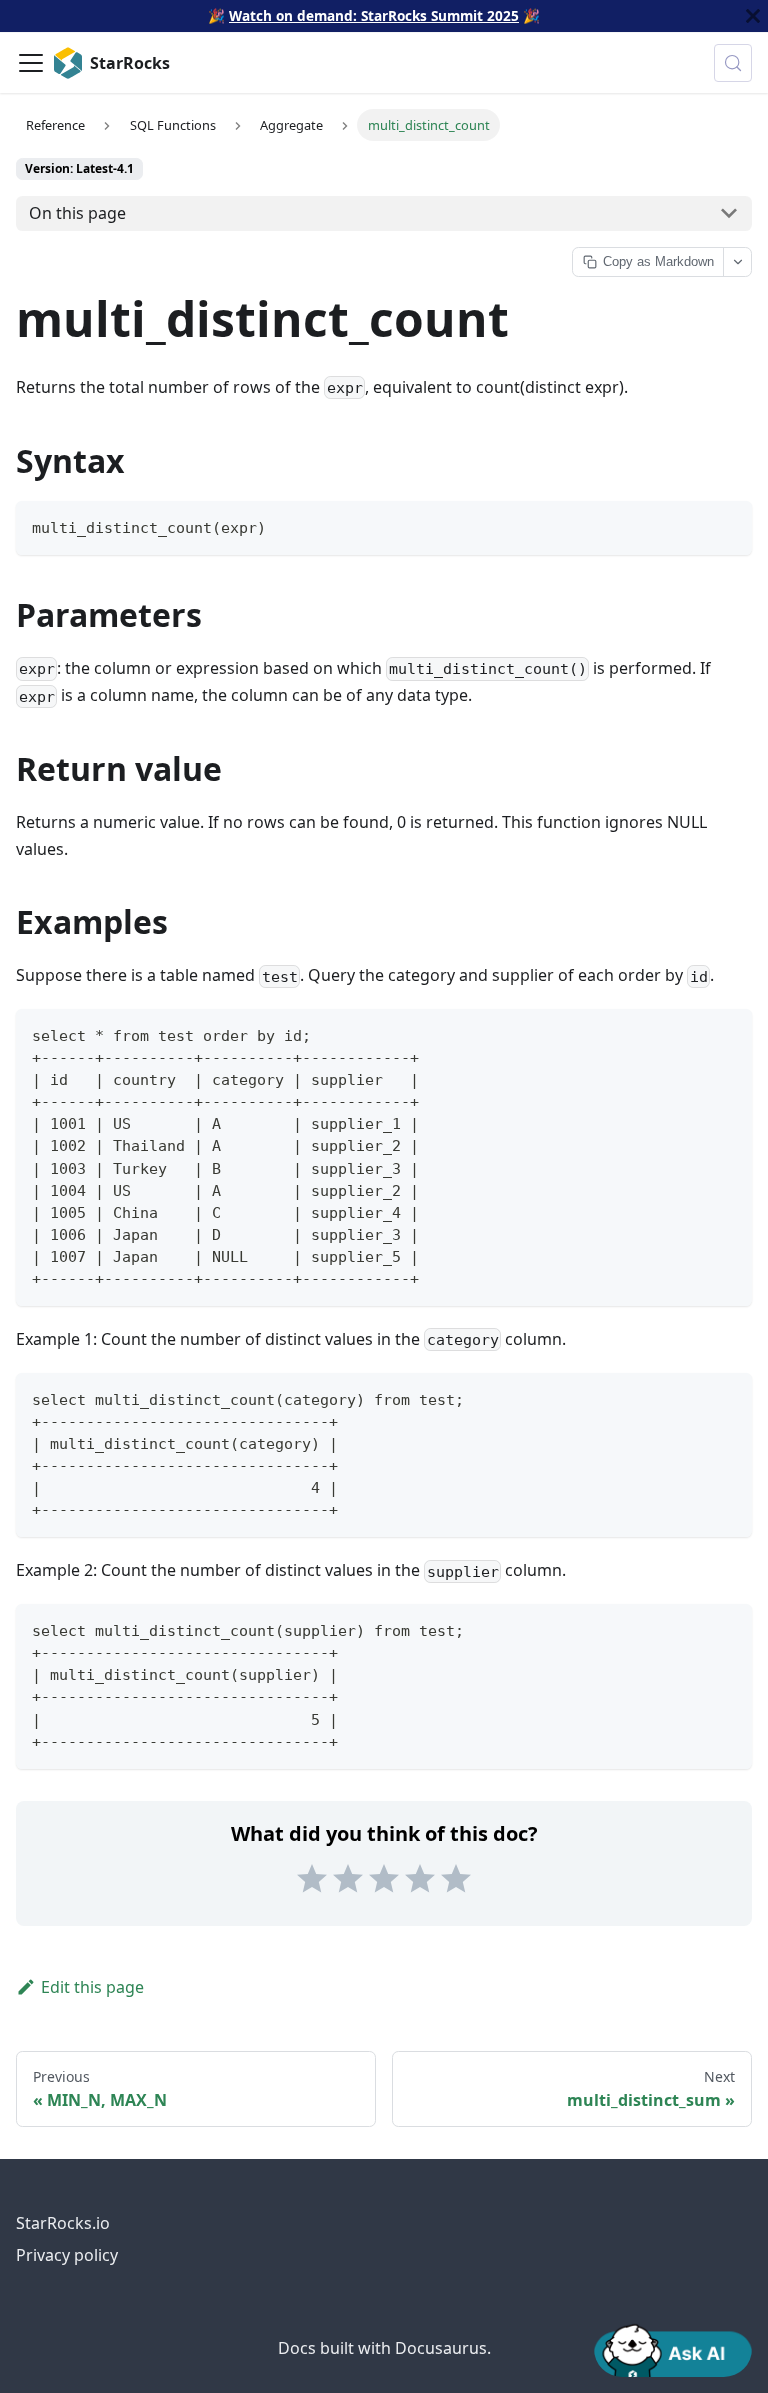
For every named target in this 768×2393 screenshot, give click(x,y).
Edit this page (92, 1987)
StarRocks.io (63, 2223)
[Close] (753, 16)
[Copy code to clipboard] (727, 525)
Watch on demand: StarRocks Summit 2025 (374, 15)
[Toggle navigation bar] (31, 63)
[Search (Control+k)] (733, 63)
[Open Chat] (673, 2349)
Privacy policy (67, 2255)
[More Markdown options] (737, 262)
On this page (77, 213)
